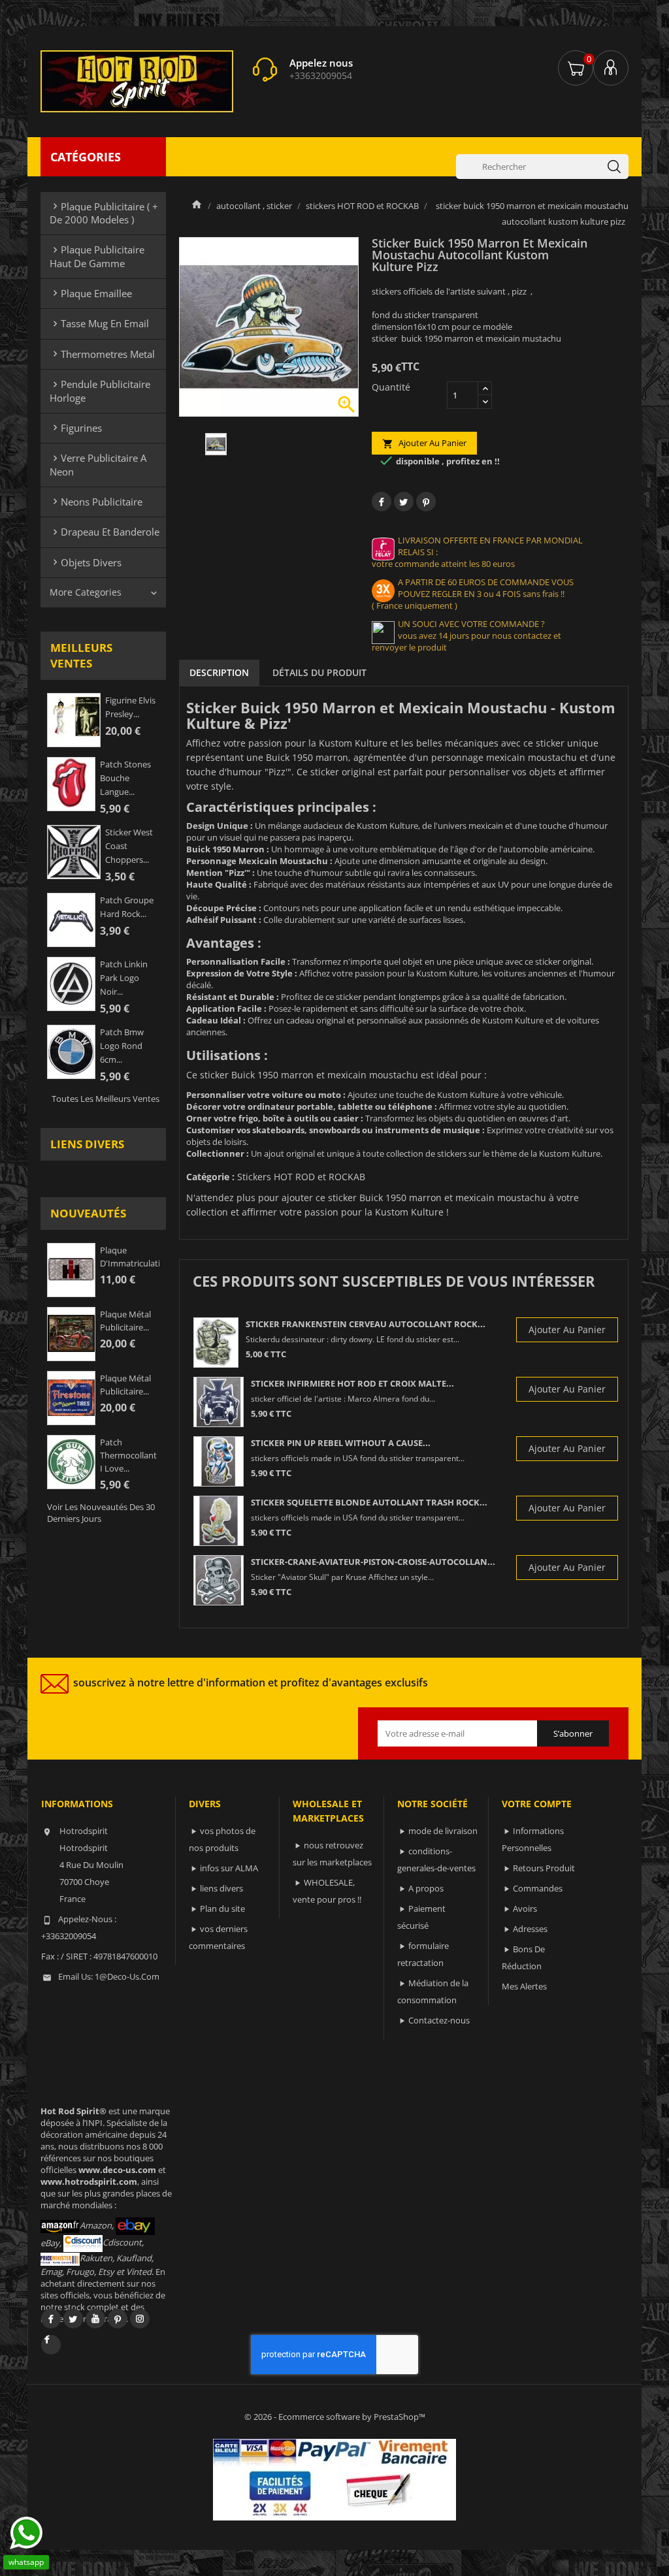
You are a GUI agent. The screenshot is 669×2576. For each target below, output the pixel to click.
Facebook (51, 2319)
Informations (77, 1804)
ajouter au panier (424, 443)
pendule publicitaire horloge (100, 391)
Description (219, 672)
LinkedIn (51, 2345)
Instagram (140, 2319)
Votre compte (537, 1804)
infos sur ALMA (229, 1868)
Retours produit (544, 1868)
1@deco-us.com (127, 1976)
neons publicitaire (96, 502)
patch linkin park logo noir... (124, 978)
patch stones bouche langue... (125, 778)
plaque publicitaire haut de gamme (97, 256)
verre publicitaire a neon (98, 464)
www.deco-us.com (117, 2170)
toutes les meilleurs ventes (106, 1099)
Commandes (538, 1888)
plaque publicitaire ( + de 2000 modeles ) (104, 213)
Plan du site (222, 1908)
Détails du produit (319, 672)
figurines (76, 428)
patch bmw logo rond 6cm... (122, 1046)
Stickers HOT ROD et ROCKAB (301, 1177)
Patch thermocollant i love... (128, 1455)
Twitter (73, 2319)
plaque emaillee (91, 293)
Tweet (404, 502)
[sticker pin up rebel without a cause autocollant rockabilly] (219, 1461)
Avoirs (525, 1908)
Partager (382, 502)
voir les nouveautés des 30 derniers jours (101, 1513)
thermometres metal (102, 354)
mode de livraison (443, 1831)
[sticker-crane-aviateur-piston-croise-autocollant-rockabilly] (219, 1580)
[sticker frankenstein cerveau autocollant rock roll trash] (216, 1343)
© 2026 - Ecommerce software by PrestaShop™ (335, 2417)
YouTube (95, 2319)
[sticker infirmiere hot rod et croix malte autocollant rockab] (219, 1402)
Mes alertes (524, 1986)
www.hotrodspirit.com (89, 2182)
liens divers (87, 1144)
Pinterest (426, 502)
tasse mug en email (99, 323)
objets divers (86, 562)
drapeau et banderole (105, 532)
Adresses (530, 1929)
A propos (426, 1888)
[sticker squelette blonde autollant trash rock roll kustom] (219, 1521)
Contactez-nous (439, 2020)
